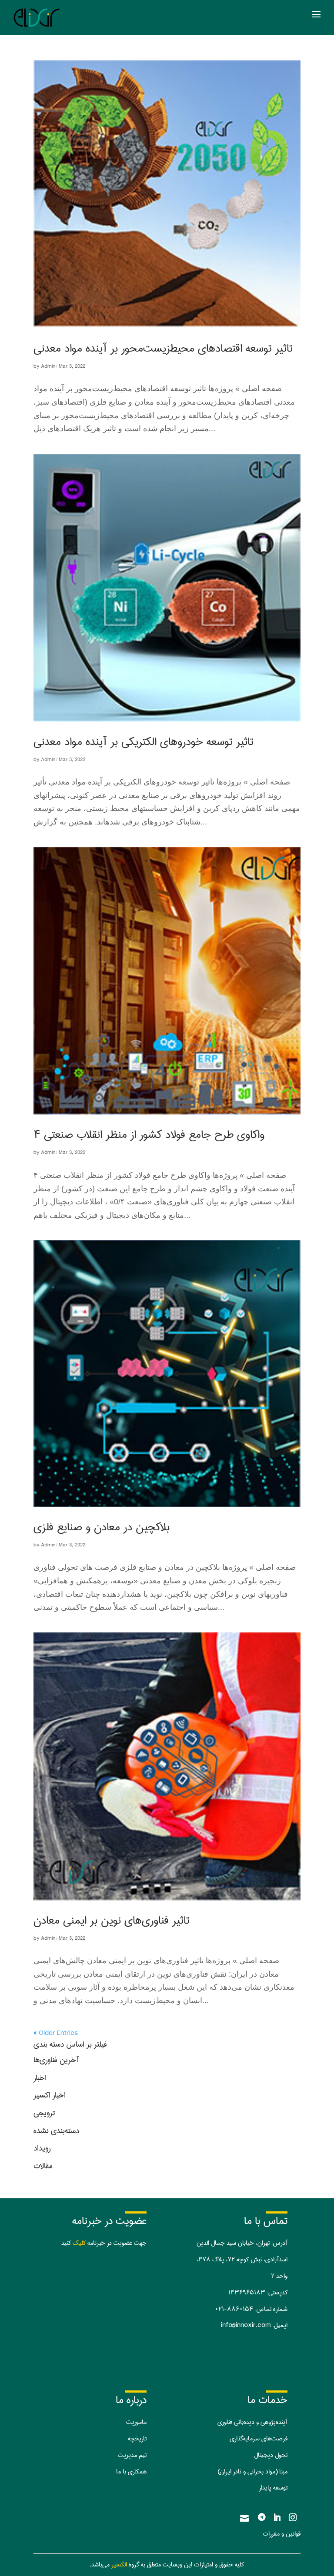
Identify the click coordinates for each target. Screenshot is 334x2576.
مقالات (43, 2166)
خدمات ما (267, 2400)
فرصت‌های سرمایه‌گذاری (259, 2439)
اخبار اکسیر (50, 2095)
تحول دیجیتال (271, 2455)
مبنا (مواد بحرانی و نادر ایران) (252, 2472)
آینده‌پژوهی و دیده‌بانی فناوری (252, 2422)
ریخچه (135, 2439)
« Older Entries (56, 2033)
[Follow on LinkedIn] (277, 2517)
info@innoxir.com (246, 2325)
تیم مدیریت (132, 2455)
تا (145, 2439)
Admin (48, 366)
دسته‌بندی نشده (56, 2131)
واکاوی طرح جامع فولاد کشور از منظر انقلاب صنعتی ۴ (149, 1135)
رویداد (42, 2148)
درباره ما (131, 2400)
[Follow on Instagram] (293, 2517)
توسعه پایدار (273, 2488)
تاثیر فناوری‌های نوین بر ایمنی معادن (112, 1920)
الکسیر (119, 2565)
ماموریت (136, 2422)
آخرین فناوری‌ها (56, 2060)
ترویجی (44, 2113)
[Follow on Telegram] (261, 2517)
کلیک (79, 2243)
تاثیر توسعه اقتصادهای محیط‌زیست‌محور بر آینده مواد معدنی (163, 348)
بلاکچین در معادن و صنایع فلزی (102, 1527)
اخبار (40, 2078)
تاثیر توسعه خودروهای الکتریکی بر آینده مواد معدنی (144, 742)
